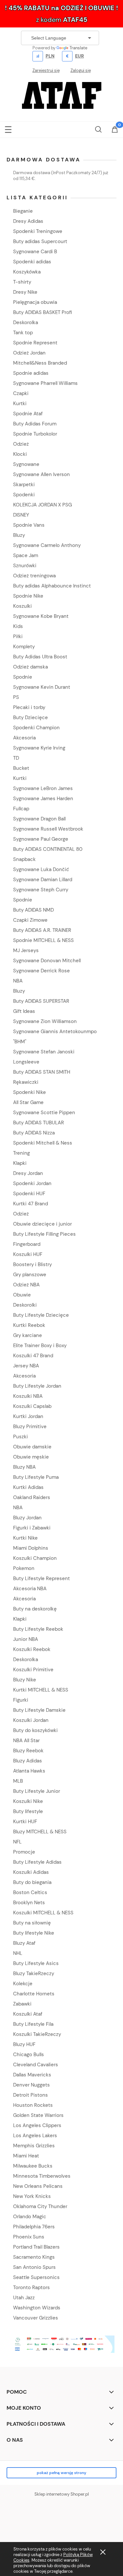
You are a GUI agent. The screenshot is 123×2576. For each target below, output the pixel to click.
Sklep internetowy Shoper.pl (62, 2494)
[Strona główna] (62, 95)
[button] (8, 128)
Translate (78, 48)
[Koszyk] (115, 130)
